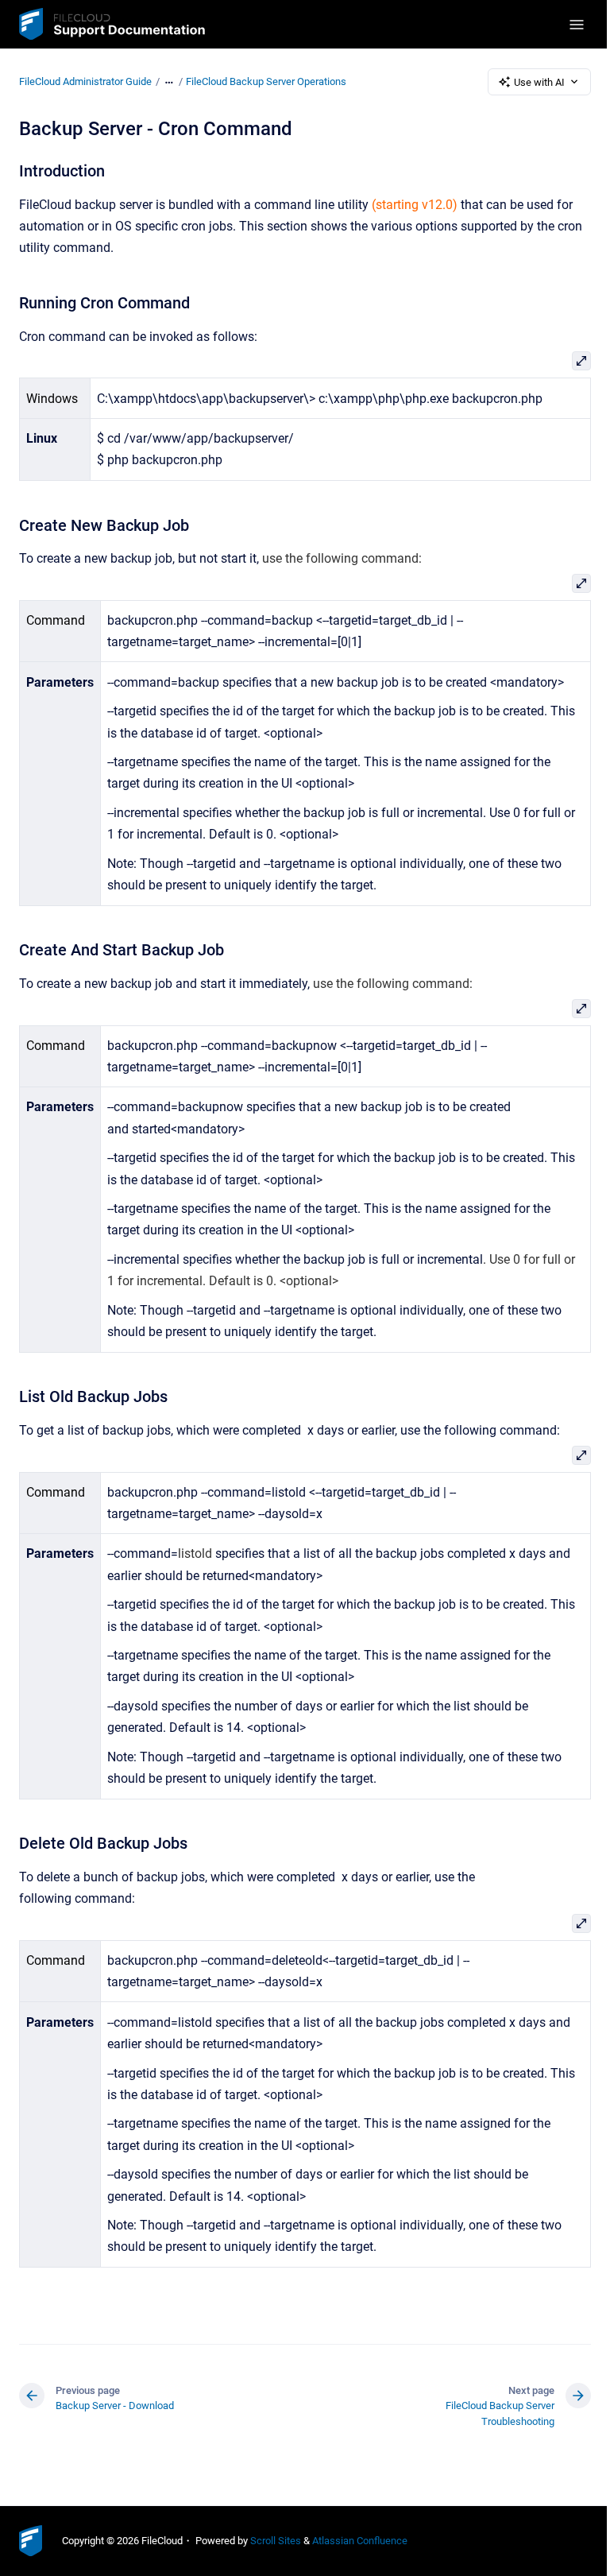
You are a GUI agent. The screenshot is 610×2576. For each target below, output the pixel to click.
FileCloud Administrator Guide (85, 81)
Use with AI (539, 82)
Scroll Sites (276, 2541)
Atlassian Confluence (360, 2541)
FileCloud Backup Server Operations (266, 81)
